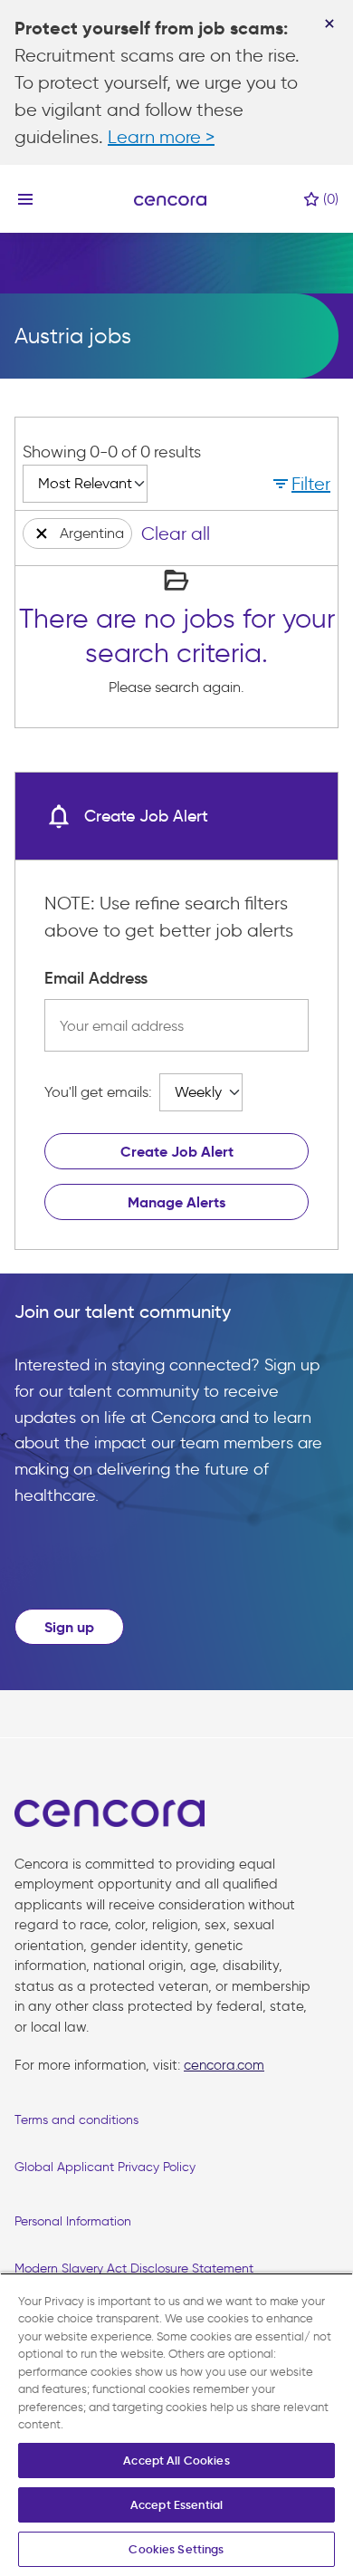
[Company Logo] (170, 199)
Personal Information (73, 2221)
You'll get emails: (98, 1092)
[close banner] (329, 24)
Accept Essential (176, 2505)
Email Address (96, 978)
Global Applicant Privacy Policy (105, 2167)
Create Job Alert (177, 1152)
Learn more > (161, 137)
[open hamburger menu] (25, 199)
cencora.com (224, 2065)
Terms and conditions (76, 2120)
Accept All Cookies (176, 2461)
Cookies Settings (176, 2549)
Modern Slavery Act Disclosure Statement (134, 2268)
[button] (300, 484)
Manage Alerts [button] (176, 1202)
